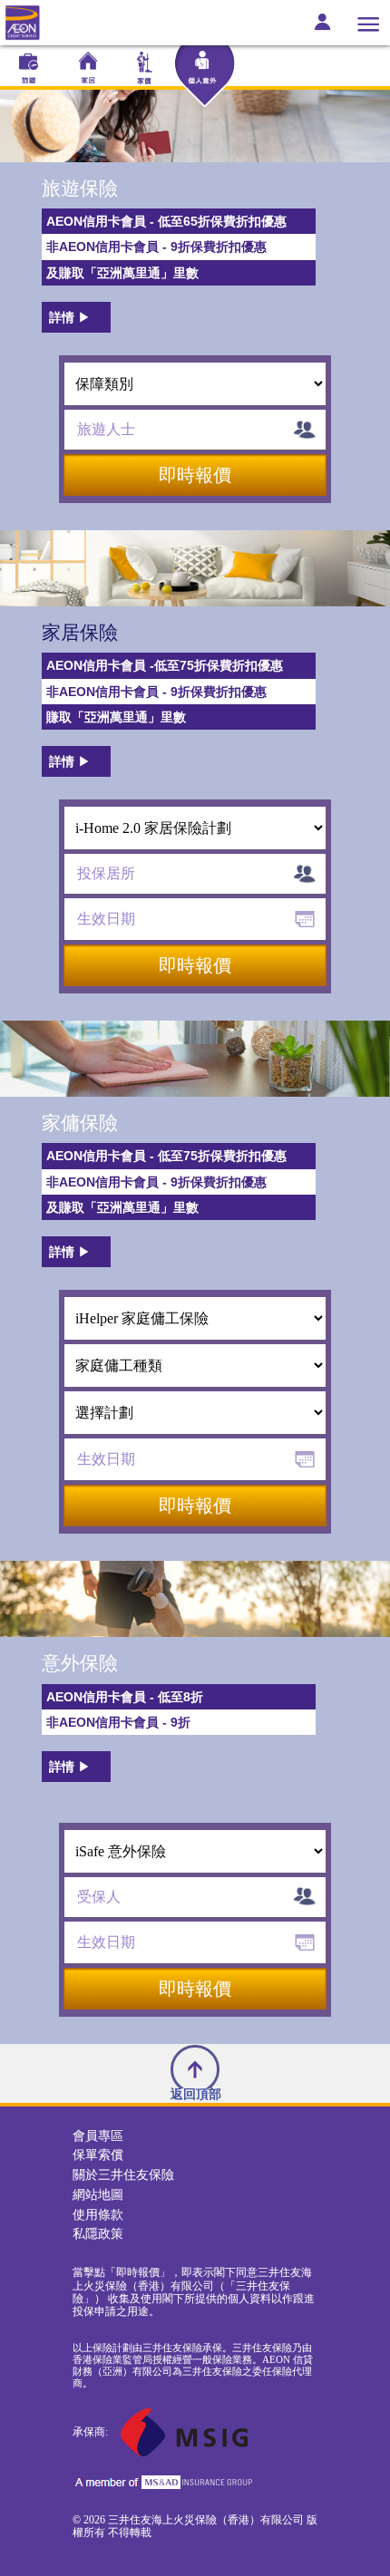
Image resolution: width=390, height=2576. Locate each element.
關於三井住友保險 (123, 2175)
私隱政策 (98, 2234)
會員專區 (98, 2136)
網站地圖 (98, 2195)
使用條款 (98, 2215)
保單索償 (98, 2155)
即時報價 (195, 475)
